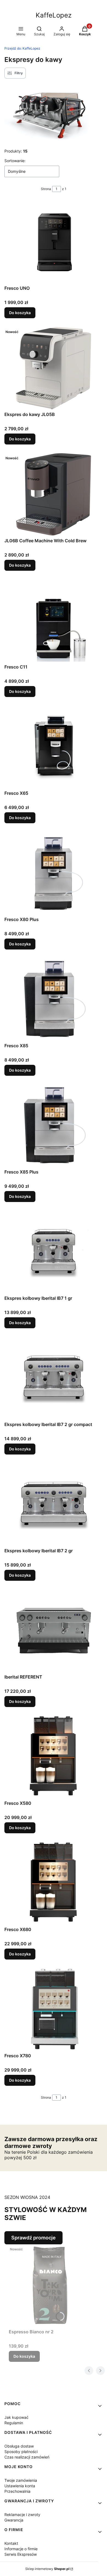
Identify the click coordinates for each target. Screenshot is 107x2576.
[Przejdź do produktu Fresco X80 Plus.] (54, 873)
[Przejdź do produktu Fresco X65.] (54, 747)
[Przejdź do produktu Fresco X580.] (54, 1757)
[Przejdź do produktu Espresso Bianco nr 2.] (50, 2285)
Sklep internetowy (47, 2569)
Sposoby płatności (21, 2452)
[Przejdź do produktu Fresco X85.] (54, 999)
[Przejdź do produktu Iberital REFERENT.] (54, 1631)
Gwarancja (14, 2520)
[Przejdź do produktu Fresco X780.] (54, 2009)
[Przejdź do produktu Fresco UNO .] (54, 242)
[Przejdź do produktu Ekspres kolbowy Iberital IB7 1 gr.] (54, 1252)
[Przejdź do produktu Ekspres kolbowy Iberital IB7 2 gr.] (54, 1504)
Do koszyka (20, 313)
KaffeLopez (54, 15)
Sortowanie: (15, 161)
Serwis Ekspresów (21, 2554)
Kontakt (11, 2543)
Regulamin (14, 2423)
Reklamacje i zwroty (22, 2515)
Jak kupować (16, 2417)
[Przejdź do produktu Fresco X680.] (54, 1883)
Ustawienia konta (20, 2486)
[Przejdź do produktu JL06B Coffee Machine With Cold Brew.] (54, 494)
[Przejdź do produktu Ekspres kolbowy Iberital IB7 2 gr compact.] (54, 1378)
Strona (46, 189)
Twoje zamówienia (21, 2480)
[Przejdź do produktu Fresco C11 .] (54, 621)
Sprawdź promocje (33, 2238)
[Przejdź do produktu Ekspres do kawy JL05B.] (54, 368)
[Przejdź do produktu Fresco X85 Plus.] (54, 1126)
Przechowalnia (17, 2491)
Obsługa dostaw (19, 2446)
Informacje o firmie (21, 2549)
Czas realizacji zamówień (27, 2457)
